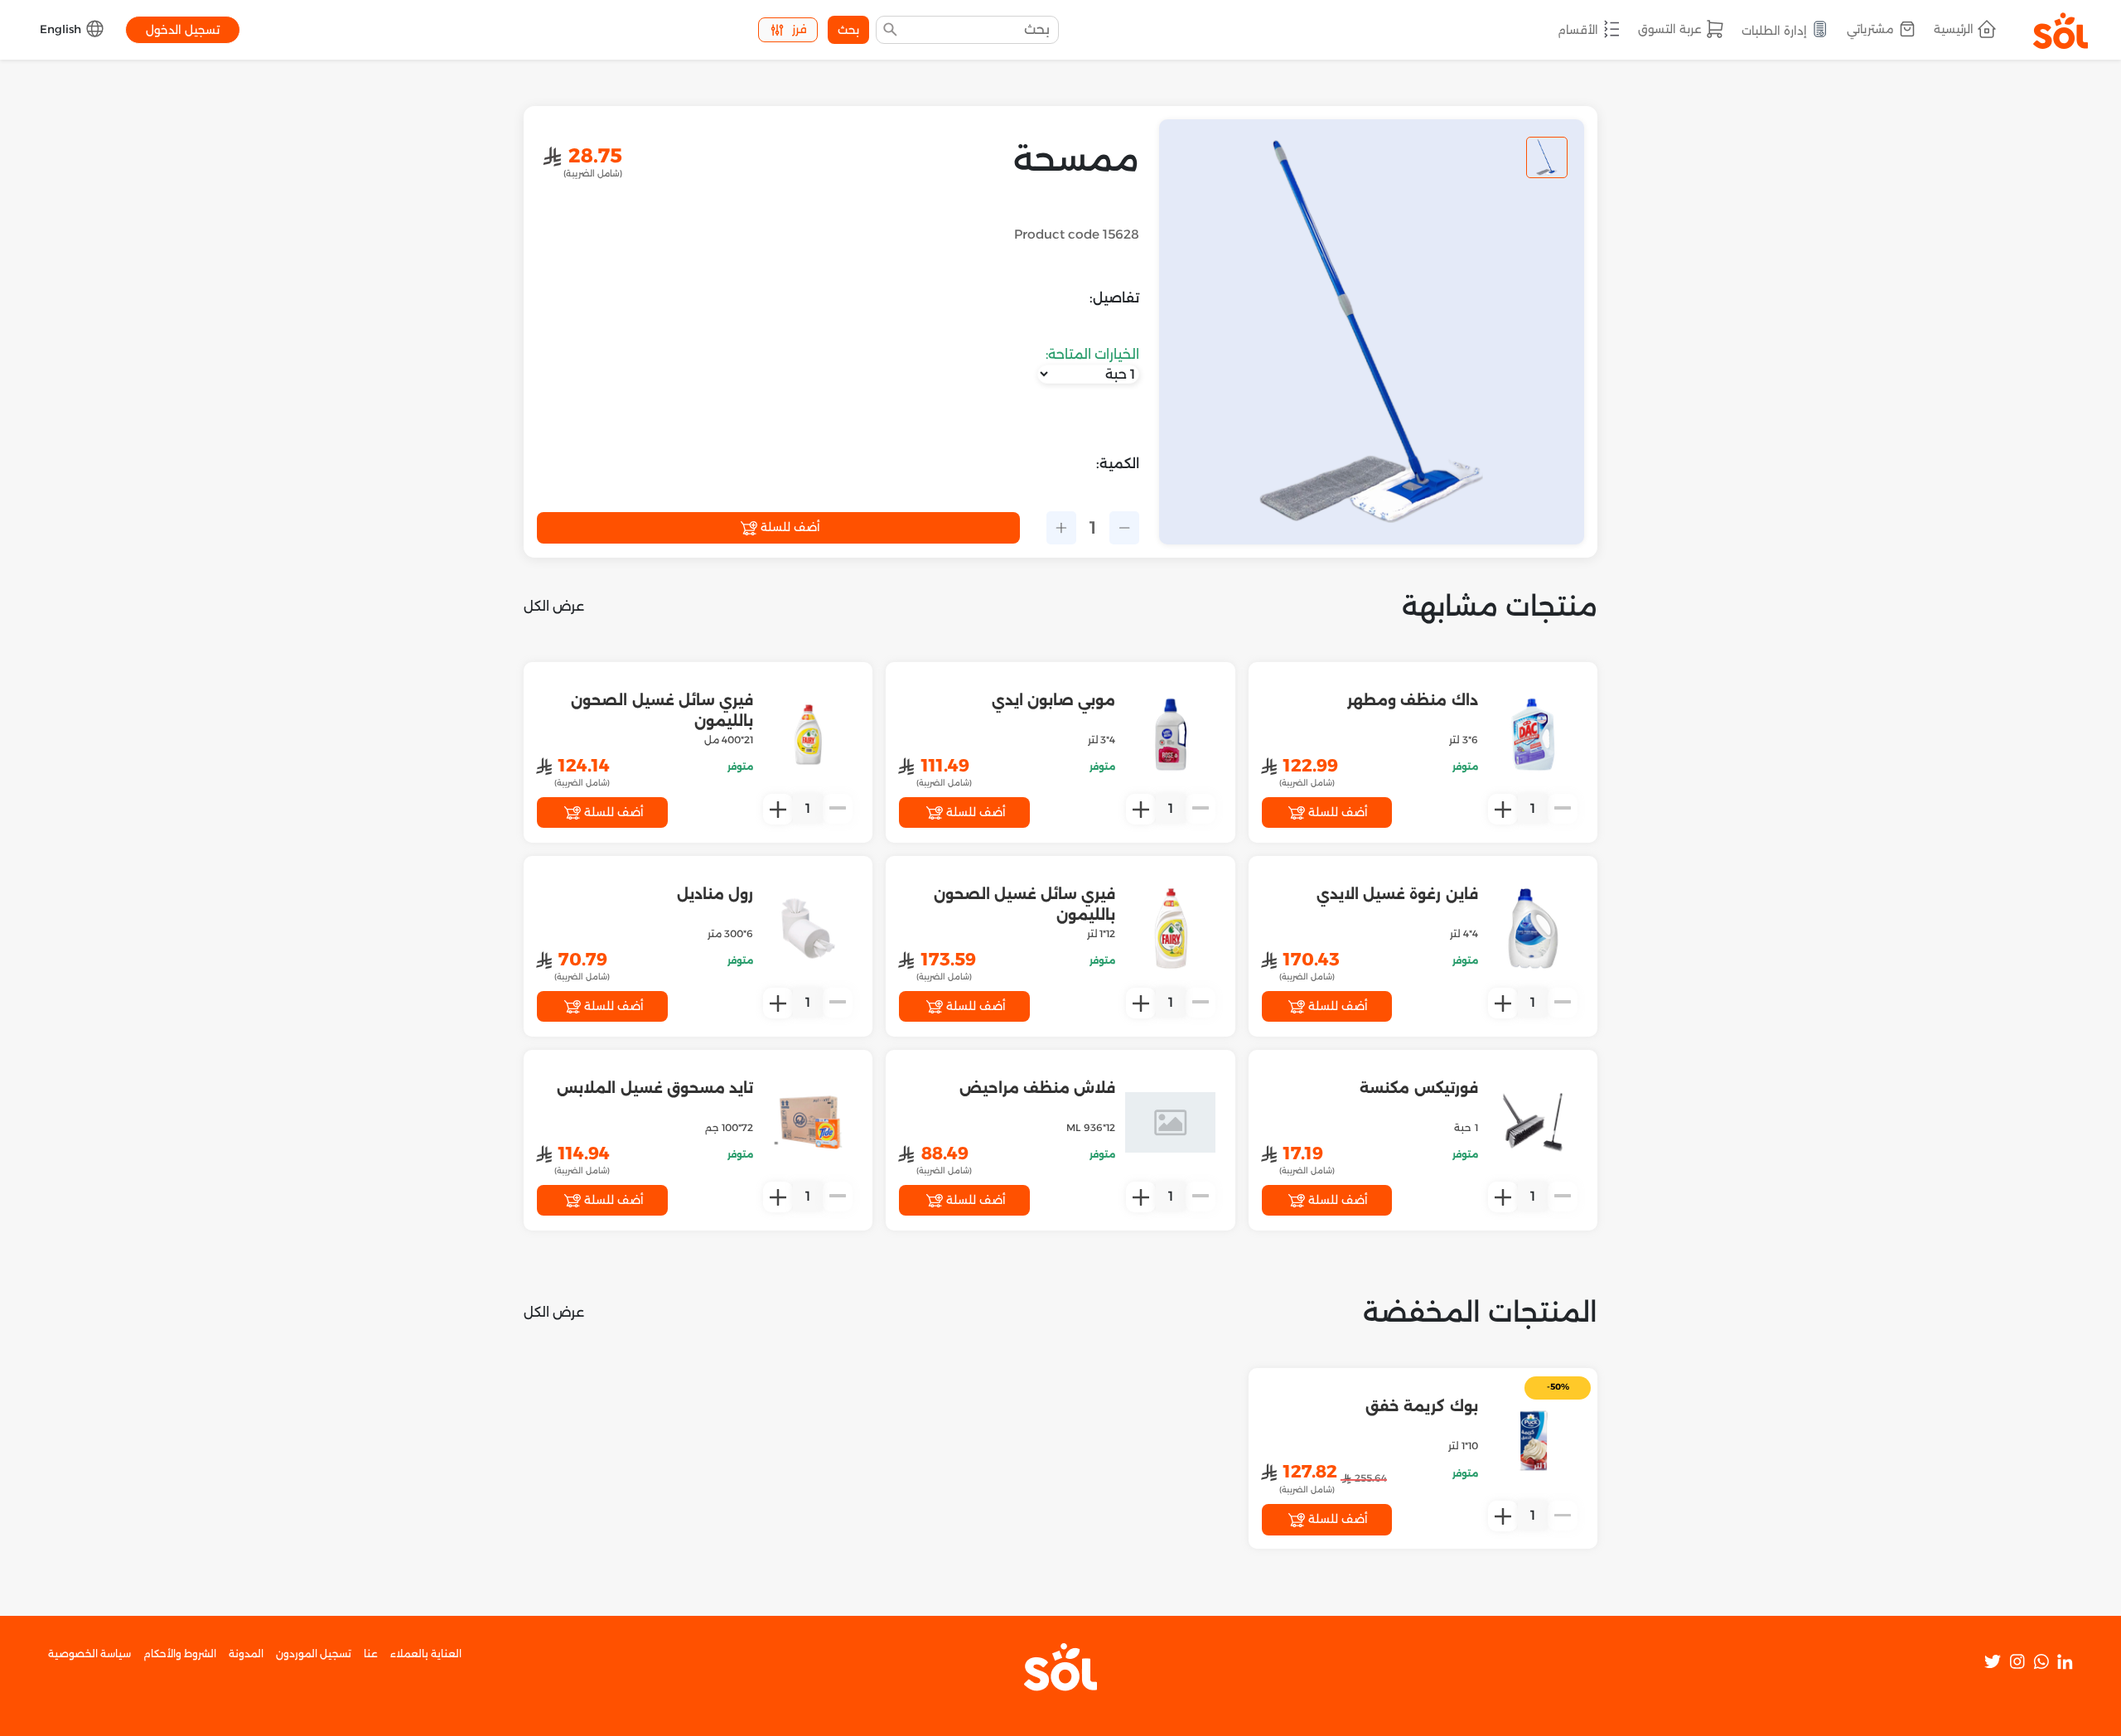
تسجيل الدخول (183, 30)
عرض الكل (554, 606)
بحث (848, 30)
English (62, 29)
